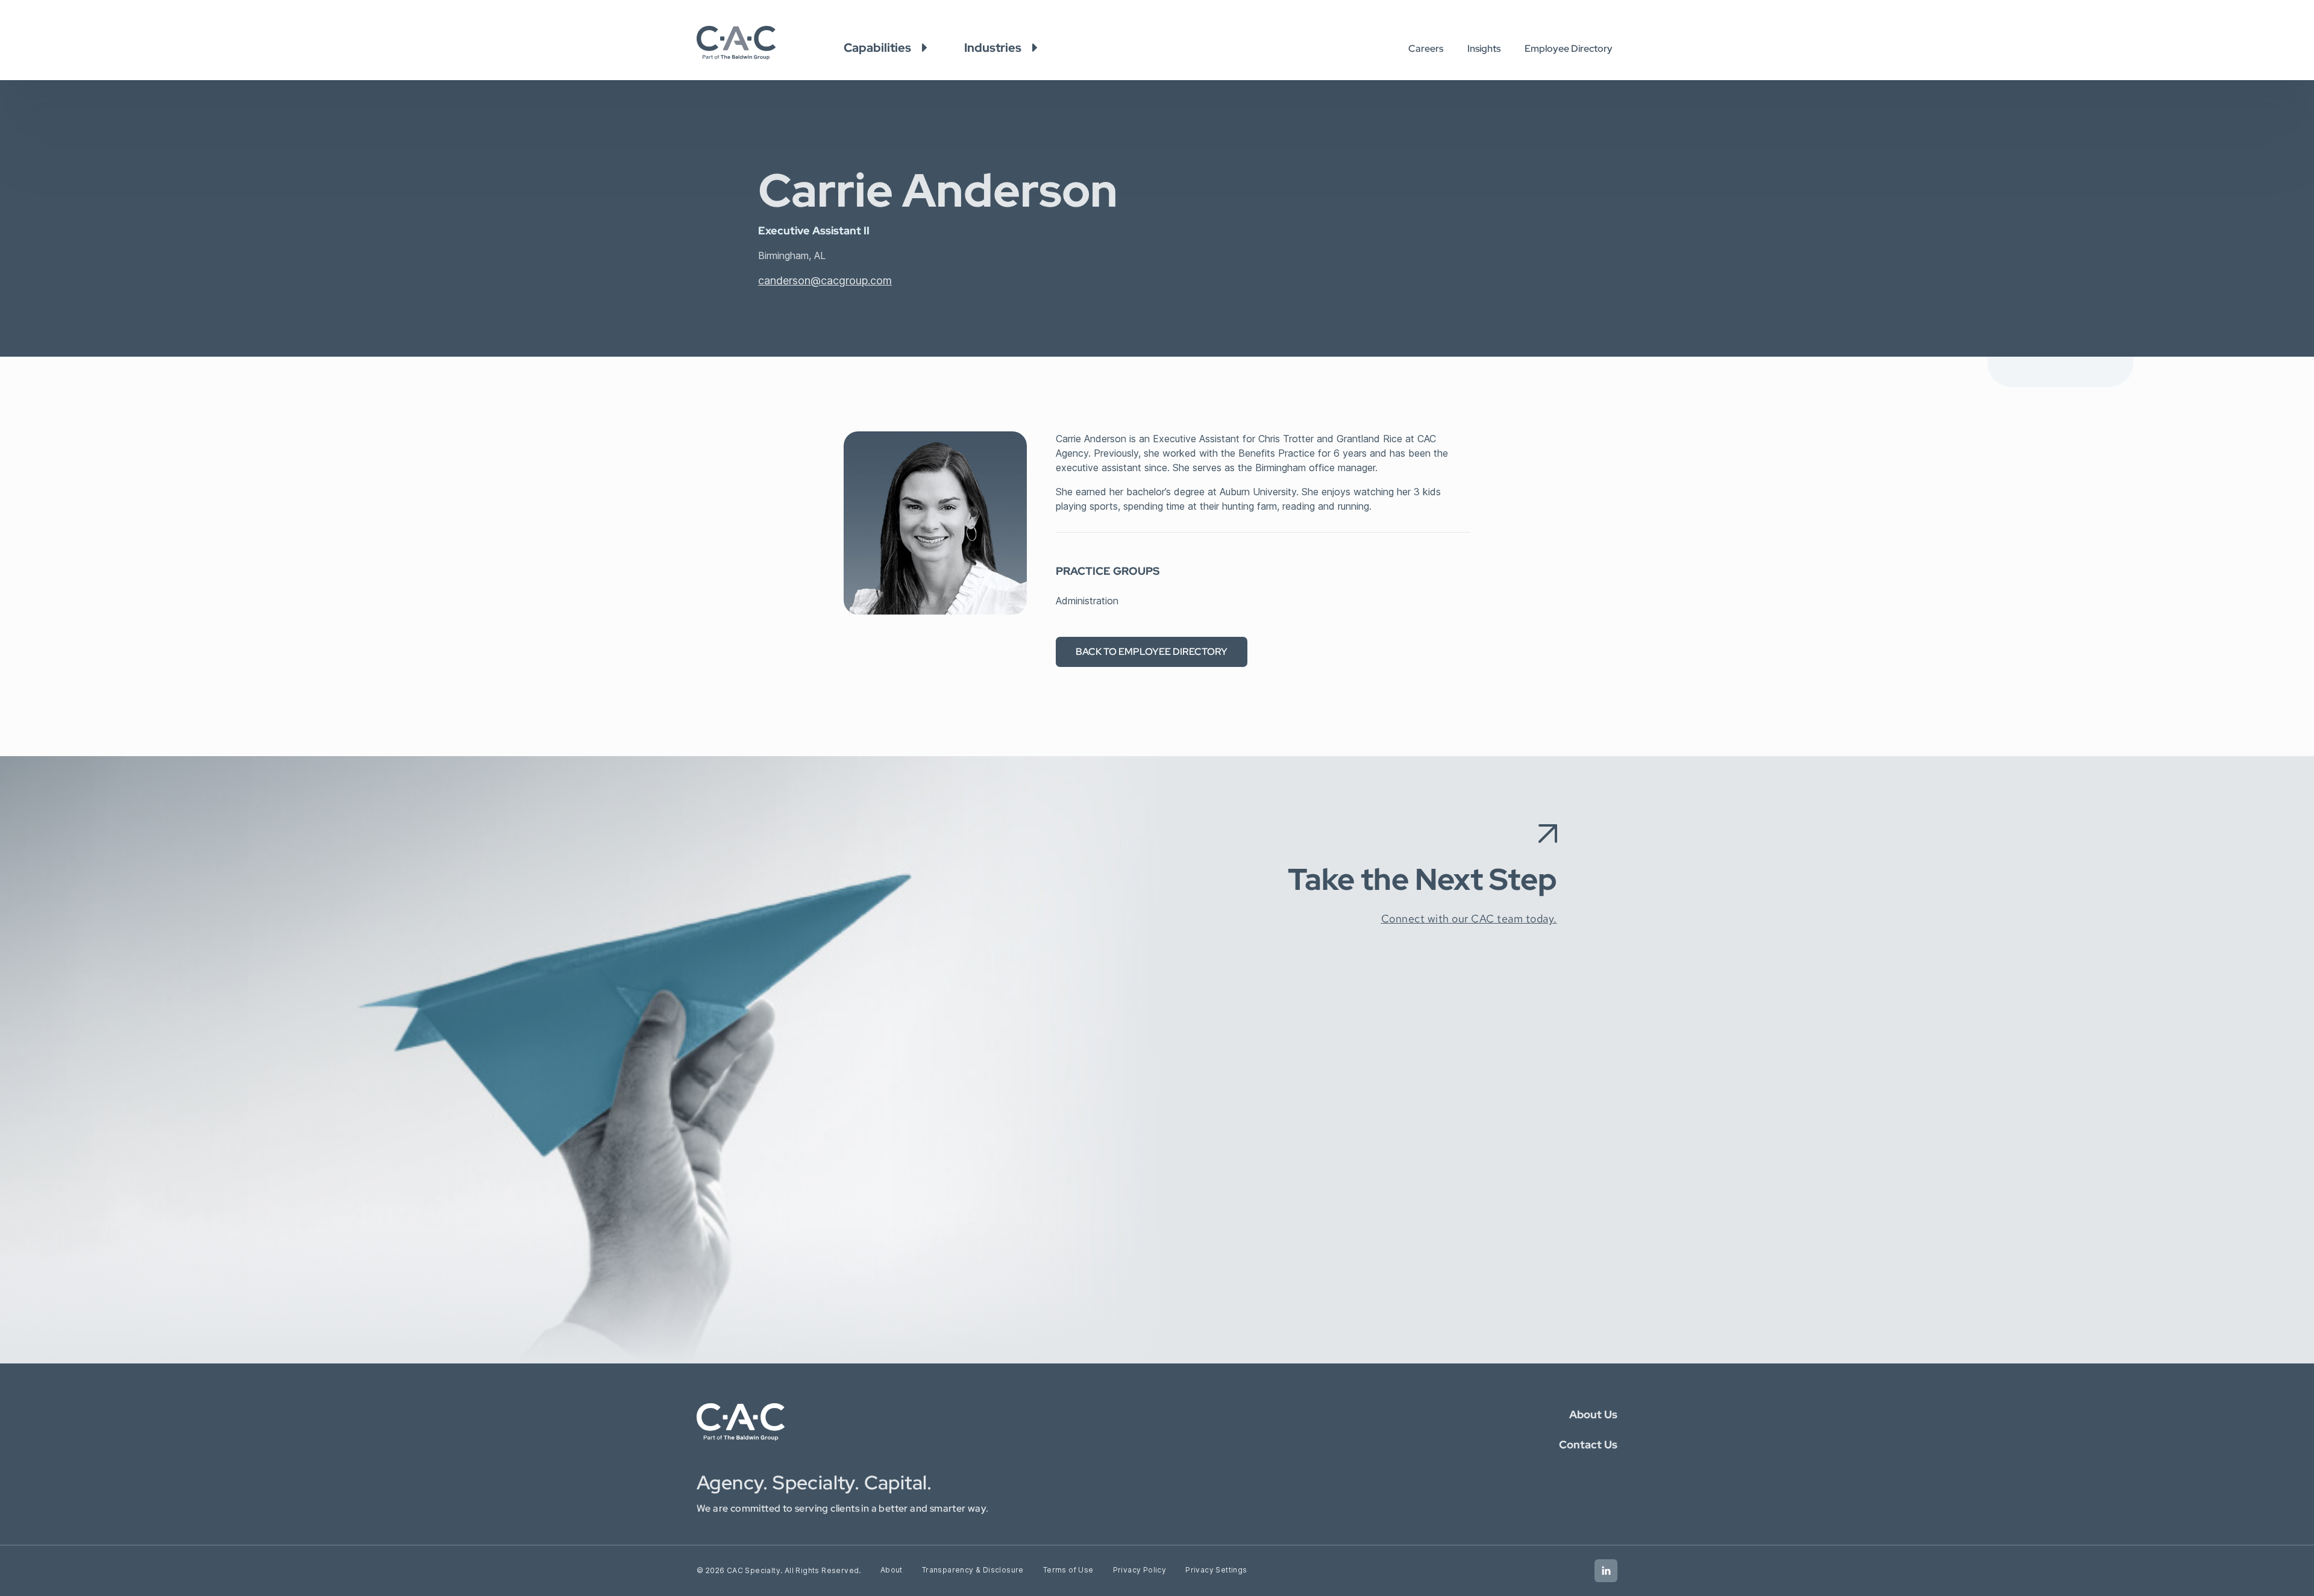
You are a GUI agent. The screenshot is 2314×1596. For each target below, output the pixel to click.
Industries (993, 48)
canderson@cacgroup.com (825, 280)
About (892, 1570)
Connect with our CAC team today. (1469, 918)
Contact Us (1588, 1444)
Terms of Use (1068, 1570)
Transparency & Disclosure (973, 1570)
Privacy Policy (1140, 1570)
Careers (1426, 49)
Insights (1484, 49)
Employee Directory (1569, 49)
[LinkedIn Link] (1606, 1571)
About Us (1593, 1414)
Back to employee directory (1152, 652)
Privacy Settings (1216, 1570)
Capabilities (877, 48)
